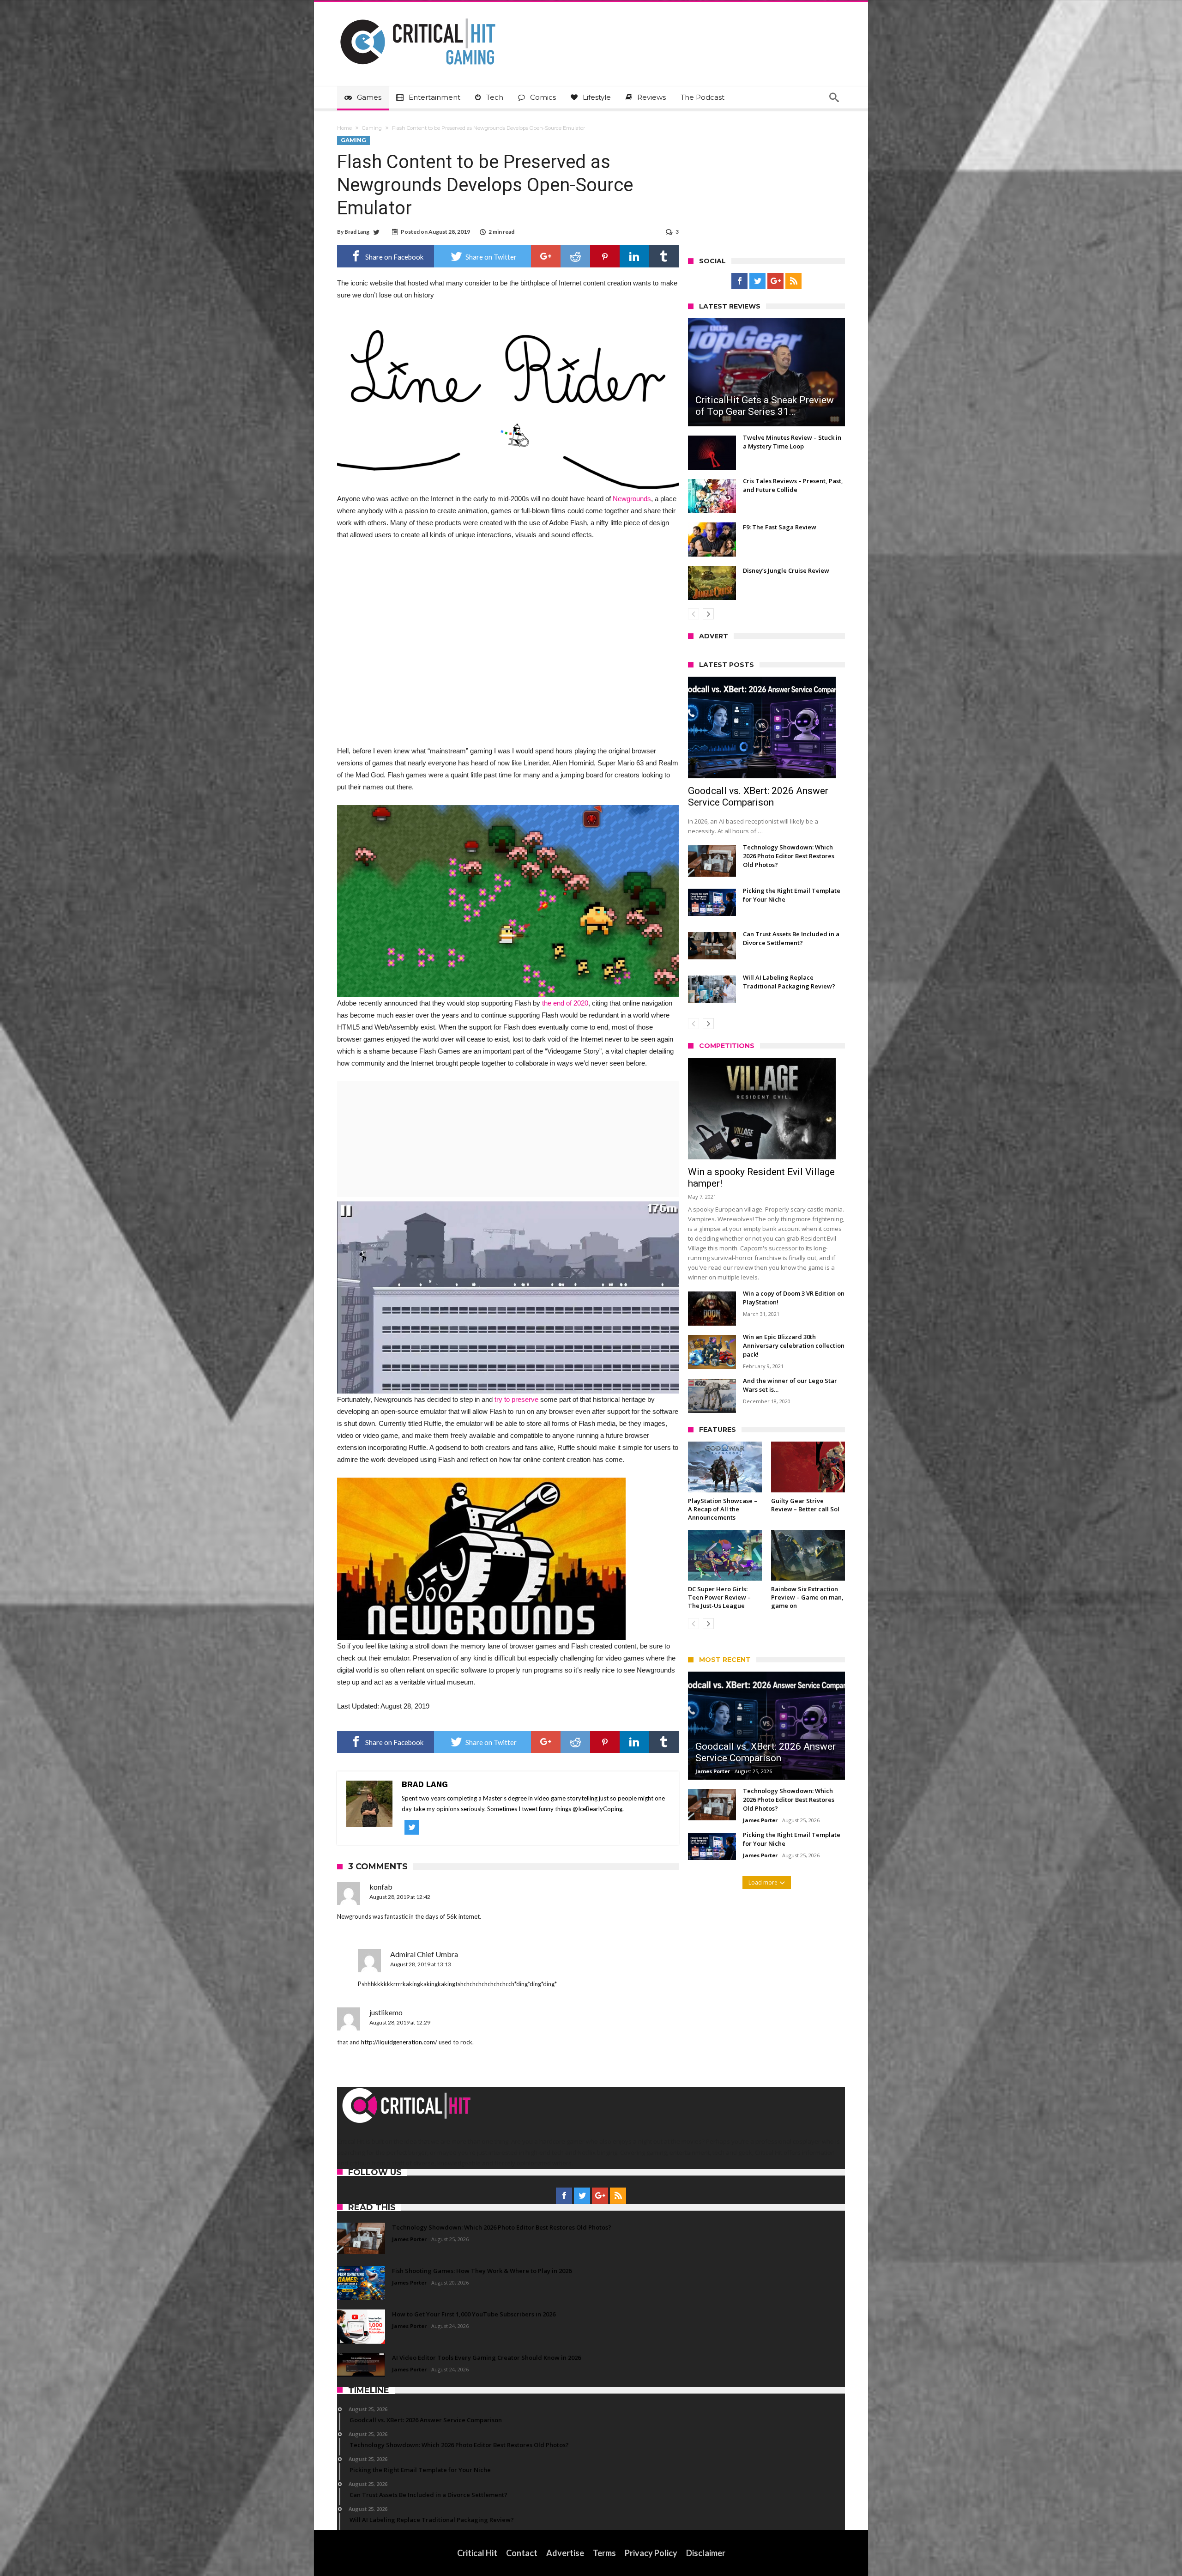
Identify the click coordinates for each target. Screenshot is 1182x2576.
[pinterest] (605, 256)
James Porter (713, 1771)
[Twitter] (757, 281)
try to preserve (516, 1399)
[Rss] (793, 281)
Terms (604, 2553)
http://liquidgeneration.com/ (399, 2042)
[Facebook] (739, 281)
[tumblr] (664, 256)
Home (344, 128)
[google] (546, 256)
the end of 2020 (565, 1003)
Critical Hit (477, 2553)
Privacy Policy (651, 2553)
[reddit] (575, 256)
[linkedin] (634, 256)
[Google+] (775, 281)
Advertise (565, 2553)
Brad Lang (357, 232)
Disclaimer (706, 2553)
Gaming (372, 128)
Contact (522, 2553)
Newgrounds (632, 499)
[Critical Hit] (418, 15)
